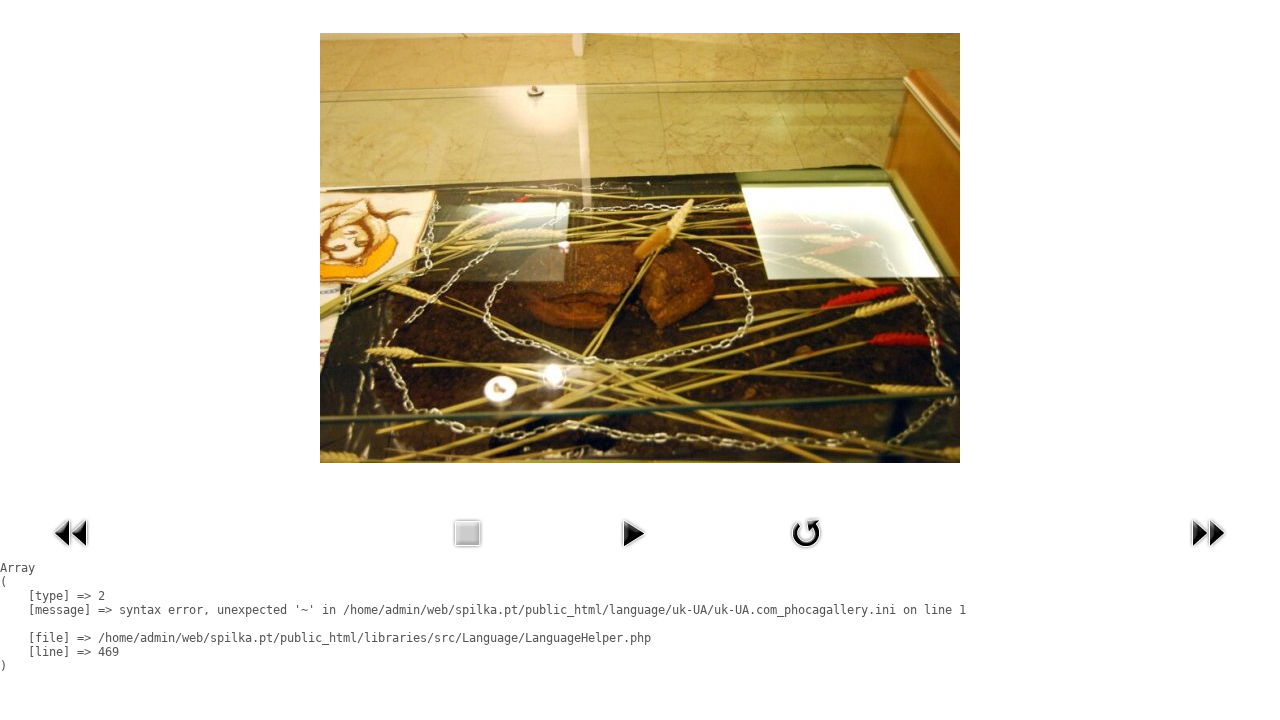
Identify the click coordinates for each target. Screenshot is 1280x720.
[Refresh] (806, 553)
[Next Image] (1208, 553)
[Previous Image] (72, 553)
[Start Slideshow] (633, 553)
